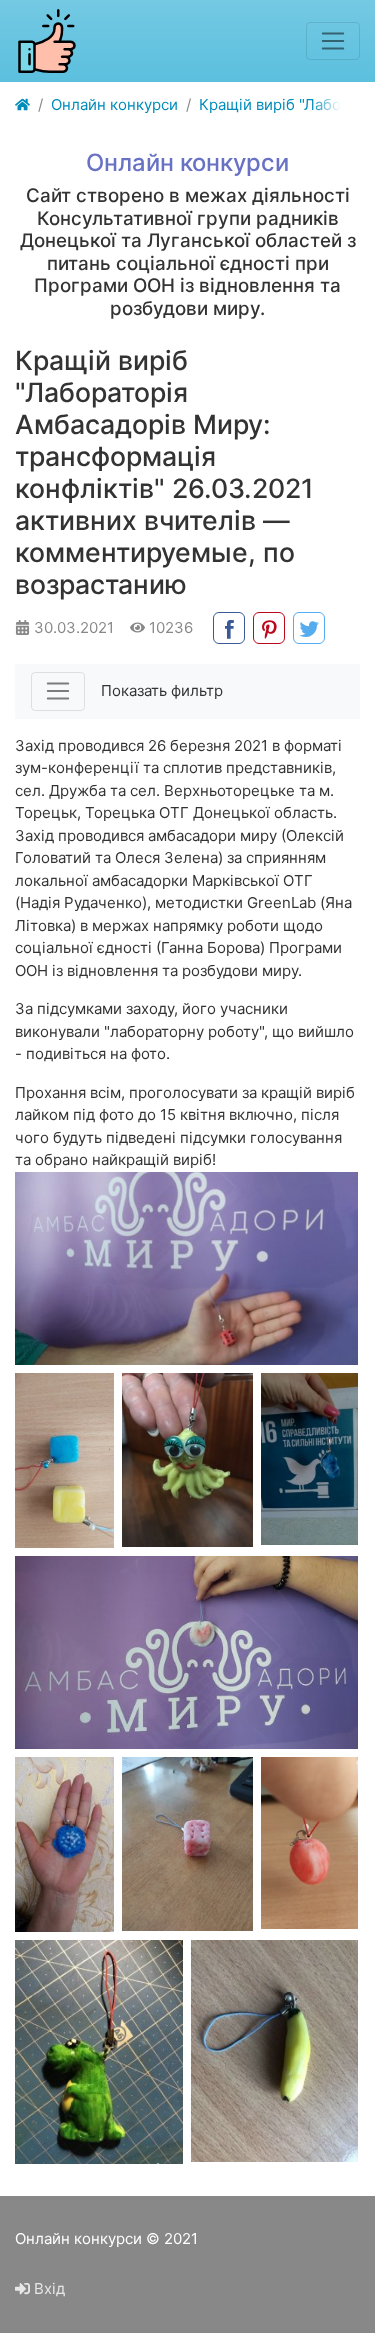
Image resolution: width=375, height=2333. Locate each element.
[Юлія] (99, 2052)
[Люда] (186, 1652)
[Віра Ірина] (64, 1461)
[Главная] (22, 105)
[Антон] (186, 1268)
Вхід (47, 2288)
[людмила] (309, 1459)
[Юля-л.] (274, 2051)
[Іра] (187, 1460)
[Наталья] (64, 1845)
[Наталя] (187, 1844)
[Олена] (309, 1843)
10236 (169, 627)
